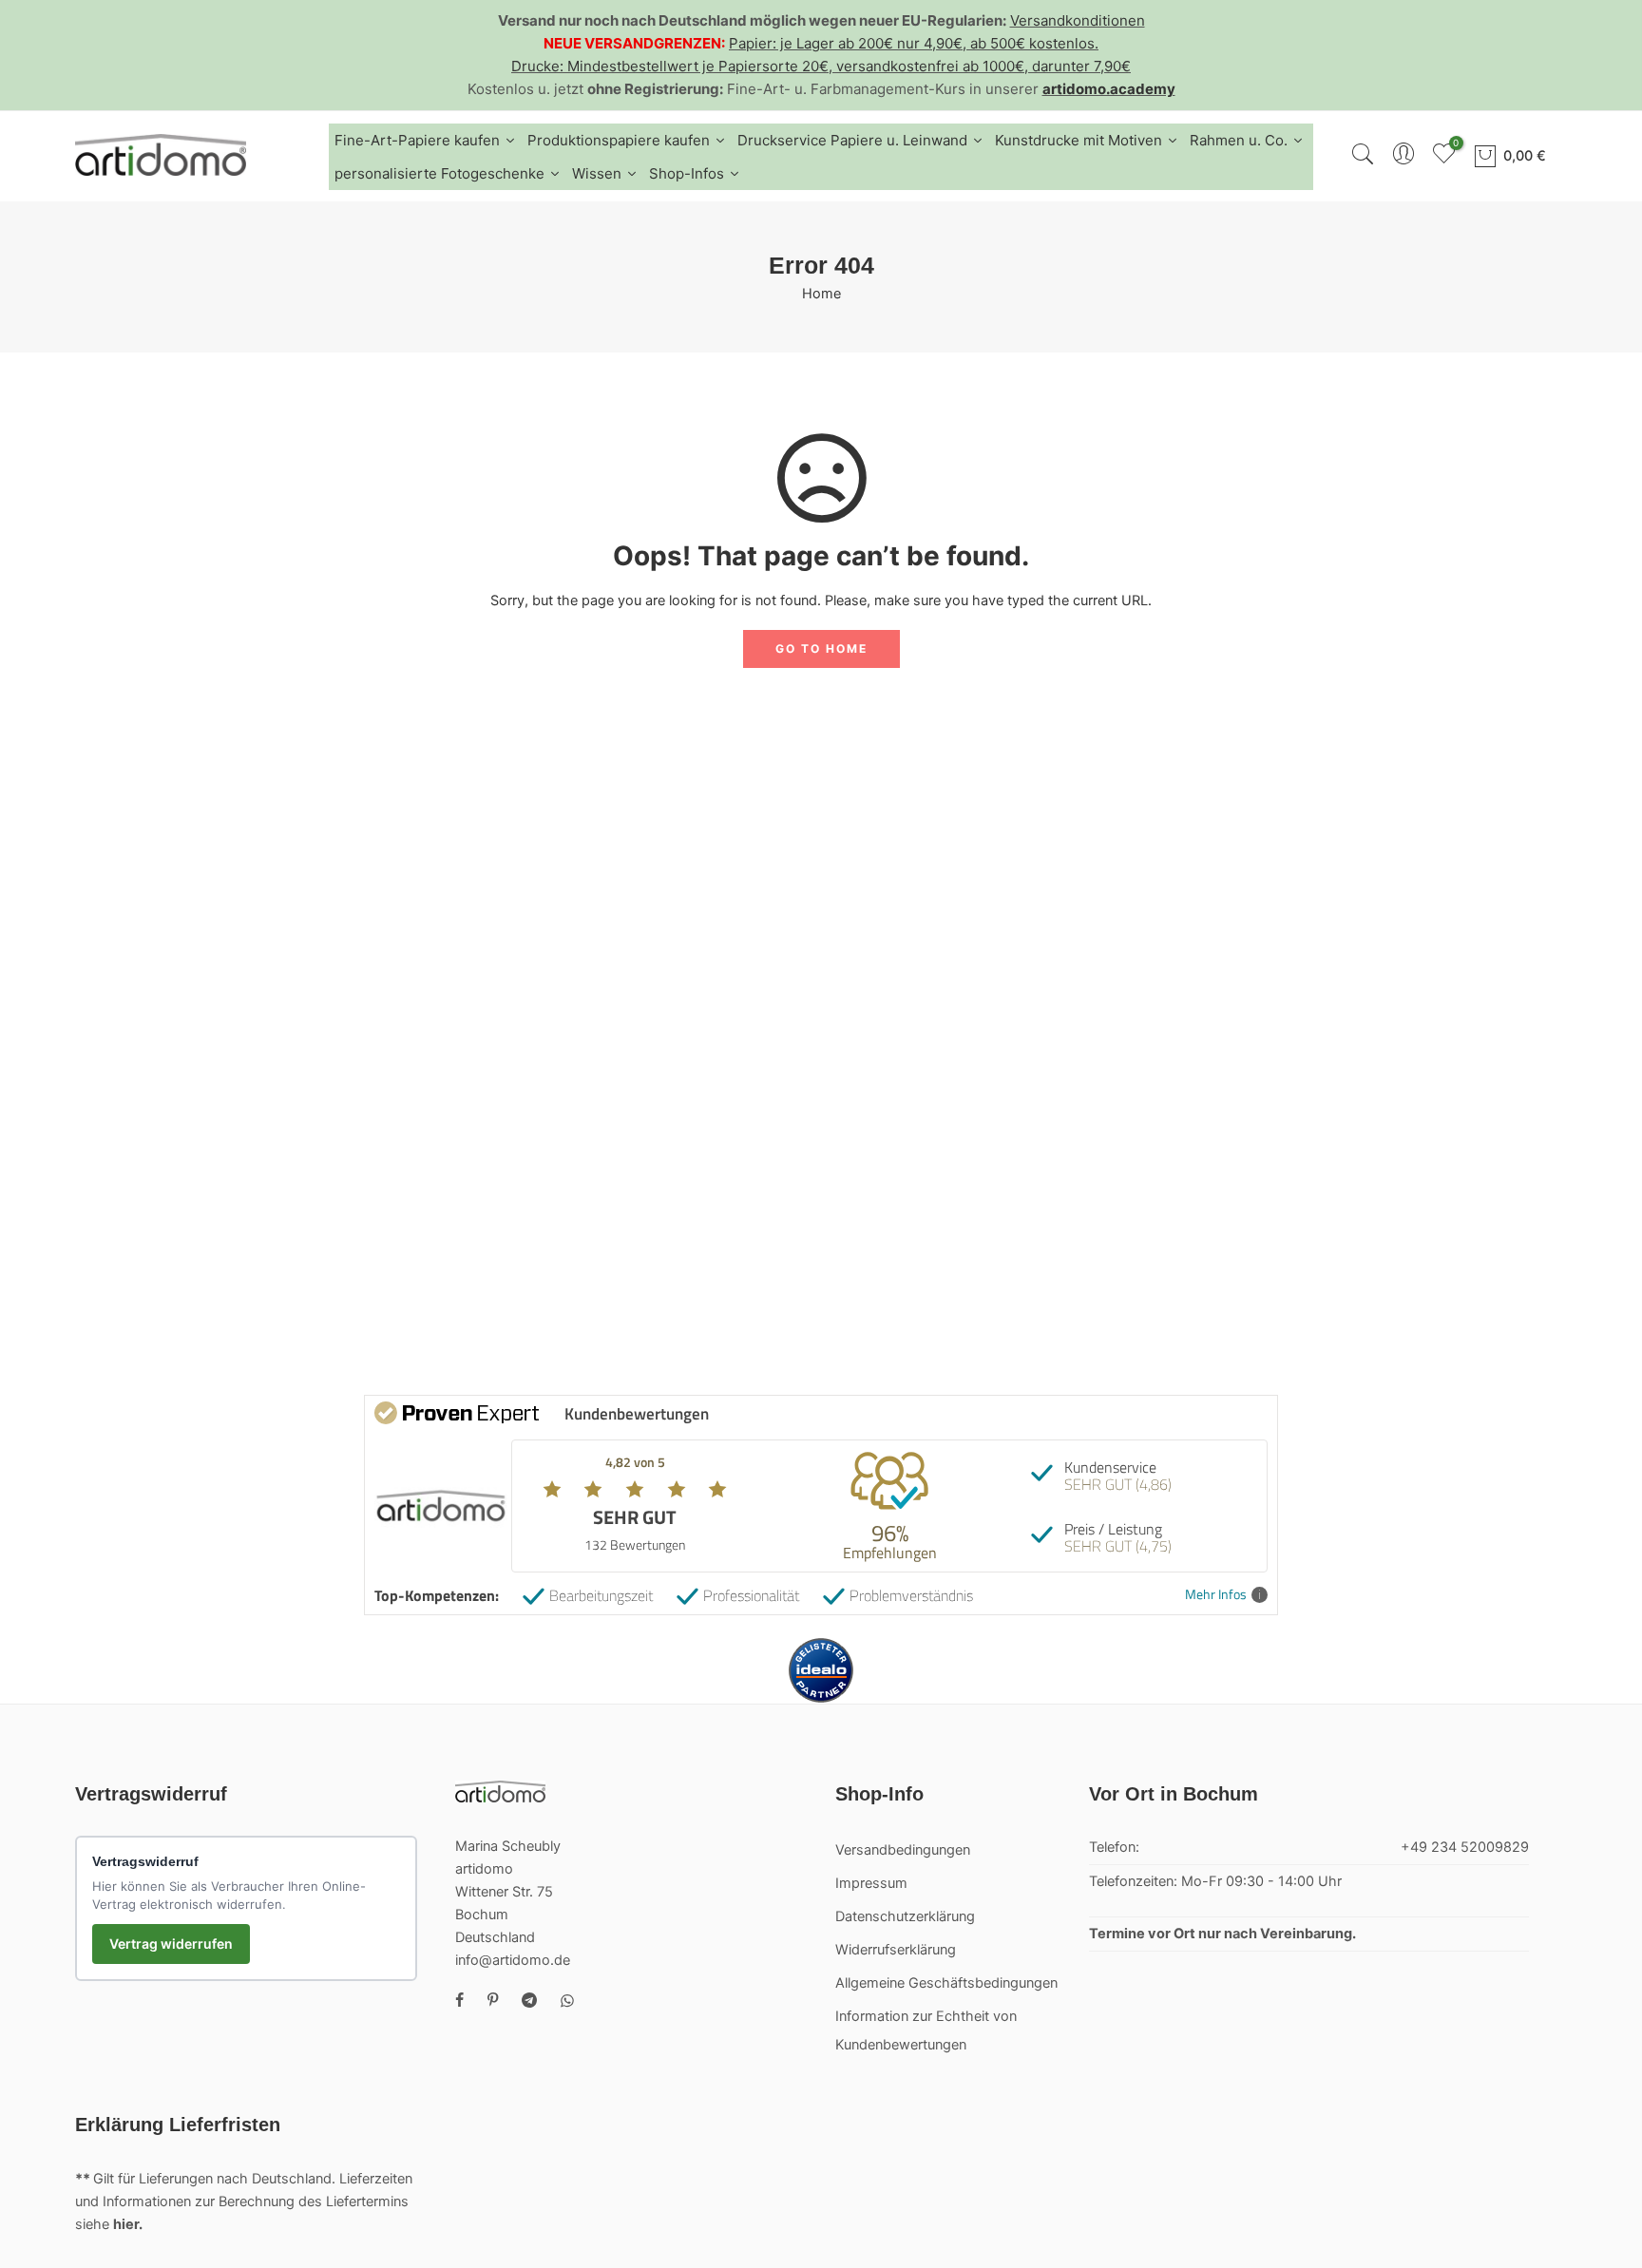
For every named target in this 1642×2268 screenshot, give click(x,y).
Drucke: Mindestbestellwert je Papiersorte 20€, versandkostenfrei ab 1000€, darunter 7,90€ (821, 66)
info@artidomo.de (513, 1960)
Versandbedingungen (903, 1850)
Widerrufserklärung (896, 1950)
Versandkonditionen (1078, 20)
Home (821, 294)
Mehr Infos (1216, 1595)
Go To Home (821, 648)
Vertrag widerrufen (171, 1944)
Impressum (871, 1883)
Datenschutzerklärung (905, 1916)
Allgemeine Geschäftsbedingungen (946, 1983)
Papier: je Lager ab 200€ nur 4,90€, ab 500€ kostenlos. (914, 43)
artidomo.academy (1109, 89)
